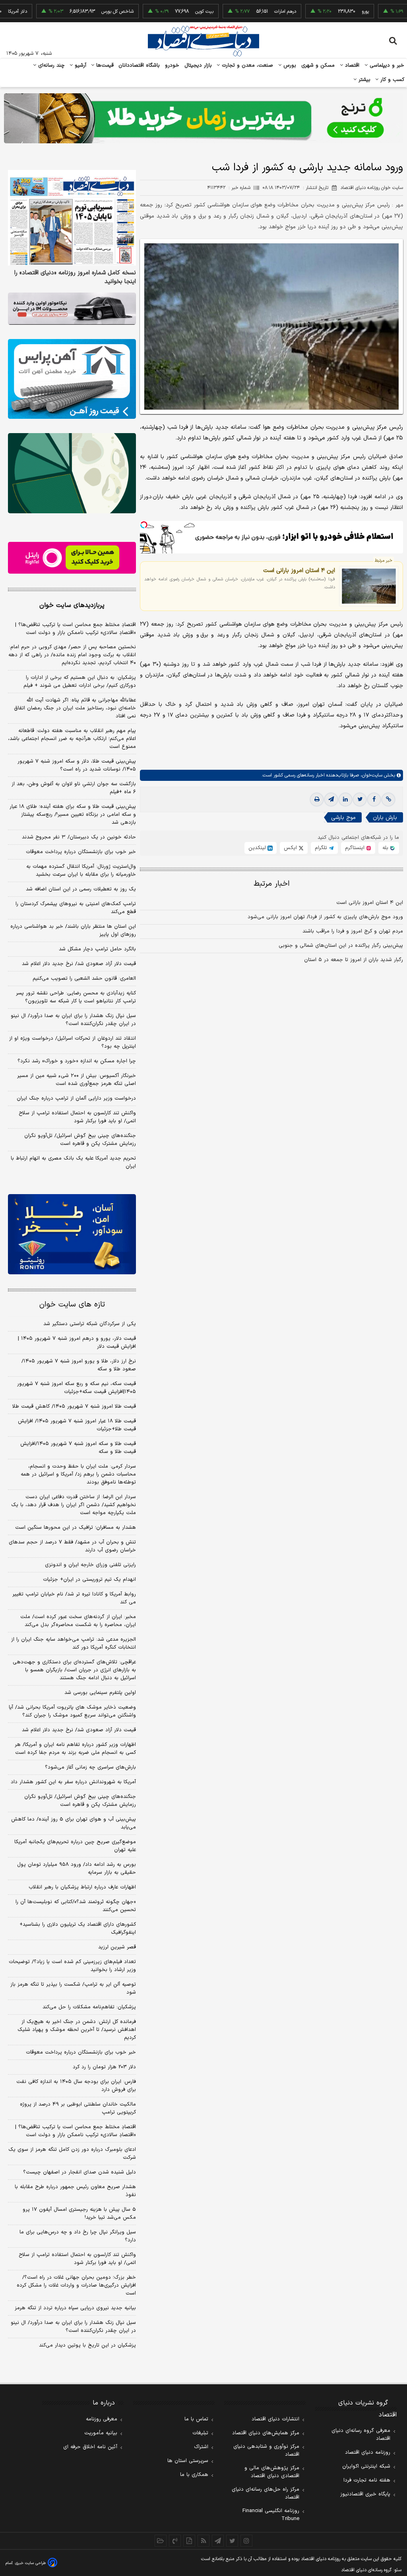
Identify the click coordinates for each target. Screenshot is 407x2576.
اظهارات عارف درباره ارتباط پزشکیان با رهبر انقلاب (82, 1887)
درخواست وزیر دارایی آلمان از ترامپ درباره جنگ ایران (76, 1098)
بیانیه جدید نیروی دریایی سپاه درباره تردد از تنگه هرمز (75, 2308)
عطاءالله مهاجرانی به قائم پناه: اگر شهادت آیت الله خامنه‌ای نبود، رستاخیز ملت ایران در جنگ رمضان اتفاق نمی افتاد (75, 708)
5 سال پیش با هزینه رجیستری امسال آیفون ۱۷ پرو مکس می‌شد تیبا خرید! (79, 2214)
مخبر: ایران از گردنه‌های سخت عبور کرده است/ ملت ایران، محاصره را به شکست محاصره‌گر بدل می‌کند (78, 1621)
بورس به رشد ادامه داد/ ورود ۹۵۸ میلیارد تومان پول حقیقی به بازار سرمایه (77, 1869)
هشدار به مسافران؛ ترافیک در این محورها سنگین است (76, 1528)
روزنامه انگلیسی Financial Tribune (271, 2515)
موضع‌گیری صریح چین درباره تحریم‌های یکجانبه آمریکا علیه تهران (75, 1846)
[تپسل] (144, 525)
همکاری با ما (194, 2475)
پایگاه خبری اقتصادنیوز (365, 2494)
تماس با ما (196, 2419)
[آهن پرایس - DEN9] (72, 379)
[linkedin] (345, 800)
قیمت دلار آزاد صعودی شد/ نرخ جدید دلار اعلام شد (79, 964)
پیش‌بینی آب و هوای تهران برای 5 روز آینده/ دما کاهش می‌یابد (74, 1823)
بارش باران (385, 818)
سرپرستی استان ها (188, 2461)
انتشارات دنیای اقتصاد (275, 2419)
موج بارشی (343, 818)
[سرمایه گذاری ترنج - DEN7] (203, 118)
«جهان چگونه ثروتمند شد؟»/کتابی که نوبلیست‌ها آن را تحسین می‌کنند (76, 1906)
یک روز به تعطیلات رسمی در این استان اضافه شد (81, 889)
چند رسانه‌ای (50, 66)
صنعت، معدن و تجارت (247, 66)
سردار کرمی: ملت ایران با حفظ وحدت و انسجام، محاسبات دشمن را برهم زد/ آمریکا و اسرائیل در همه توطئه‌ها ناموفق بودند (78, 1474)
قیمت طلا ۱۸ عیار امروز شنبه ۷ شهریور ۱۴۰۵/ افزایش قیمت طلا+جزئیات (77, 1425)
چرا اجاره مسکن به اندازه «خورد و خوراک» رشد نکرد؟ (77, 1061)
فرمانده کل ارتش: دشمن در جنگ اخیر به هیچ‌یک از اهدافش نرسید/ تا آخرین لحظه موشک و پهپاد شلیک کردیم (77, 2030)
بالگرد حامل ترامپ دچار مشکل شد (97, 949)
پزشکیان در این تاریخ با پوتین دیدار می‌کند (87, 2345)
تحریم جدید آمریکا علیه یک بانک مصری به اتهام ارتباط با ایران (73, 1162)
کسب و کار (391, 80)
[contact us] (175, 2541)
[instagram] (246, 2541)
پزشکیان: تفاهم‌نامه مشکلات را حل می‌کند (89, 2007)
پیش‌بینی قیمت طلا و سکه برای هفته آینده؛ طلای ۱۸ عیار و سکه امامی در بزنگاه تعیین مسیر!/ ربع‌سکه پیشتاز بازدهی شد (73, 815)
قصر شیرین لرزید (117, 1947)
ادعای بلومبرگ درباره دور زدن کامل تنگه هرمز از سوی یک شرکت (72, 2154)
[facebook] (374, 800)
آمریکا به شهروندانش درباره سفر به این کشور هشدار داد (73, 1782)
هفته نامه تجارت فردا (367, 2480)
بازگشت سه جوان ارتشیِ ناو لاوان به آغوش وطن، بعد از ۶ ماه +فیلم (74, 788)
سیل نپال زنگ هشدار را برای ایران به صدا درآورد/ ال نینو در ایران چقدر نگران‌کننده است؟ (73, 1020)
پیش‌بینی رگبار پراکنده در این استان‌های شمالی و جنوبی (341, 946)
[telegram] (331, 800)
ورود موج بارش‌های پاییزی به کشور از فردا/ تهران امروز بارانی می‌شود (325, 917)
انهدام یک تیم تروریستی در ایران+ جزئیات (89, 1580)
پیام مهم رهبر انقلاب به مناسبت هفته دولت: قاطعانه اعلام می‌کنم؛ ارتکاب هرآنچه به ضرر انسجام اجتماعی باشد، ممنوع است (72, 739)
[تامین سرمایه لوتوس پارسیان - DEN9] (72, 473)
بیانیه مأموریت (101, 2433)
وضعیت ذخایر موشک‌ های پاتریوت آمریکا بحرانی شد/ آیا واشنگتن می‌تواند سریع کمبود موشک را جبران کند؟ (72, 1711)
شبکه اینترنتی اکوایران (366, 2466)
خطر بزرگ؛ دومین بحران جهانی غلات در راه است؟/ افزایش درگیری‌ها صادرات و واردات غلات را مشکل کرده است (76, 2285)
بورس (289, 66)
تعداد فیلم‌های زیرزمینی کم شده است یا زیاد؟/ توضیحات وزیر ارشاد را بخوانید (72, 1966)
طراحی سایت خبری (30, 2563)
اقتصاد (351, 66)
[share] (189, 2541)
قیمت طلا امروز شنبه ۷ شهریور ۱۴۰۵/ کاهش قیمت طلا (74, 1406)
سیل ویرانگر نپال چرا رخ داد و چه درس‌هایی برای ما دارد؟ (78, 2236)
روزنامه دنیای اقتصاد (368, 2453)
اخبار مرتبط (272, 884)
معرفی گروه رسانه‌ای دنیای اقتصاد (361, 2435)
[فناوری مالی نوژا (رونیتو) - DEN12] (72, 1234)
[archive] (161, 2541)
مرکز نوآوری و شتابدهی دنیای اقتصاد (266, 2451)
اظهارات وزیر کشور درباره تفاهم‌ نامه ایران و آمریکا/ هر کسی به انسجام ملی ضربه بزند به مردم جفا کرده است (75, 1749)
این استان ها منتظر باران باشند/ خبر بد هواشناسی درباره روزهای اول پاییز (73, 931)
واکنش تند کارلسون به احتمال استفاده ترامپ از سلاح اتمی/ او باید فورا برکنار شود (77, 1117)
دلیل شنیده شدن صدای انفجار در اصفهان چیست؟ (79, 2172)
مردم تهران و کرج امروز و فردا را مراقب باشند (353, 931)
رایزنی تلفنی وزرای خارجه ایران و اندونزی (90, 1565)
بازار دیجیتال (198, 66)
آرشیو (79, 66)
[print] (317, 800)
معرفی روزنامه (102, 2419)
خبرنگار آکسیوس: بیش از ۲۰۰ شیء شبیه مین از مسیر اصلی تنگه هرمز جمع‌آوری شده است (77, 1080)
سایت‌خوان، (371, 775)
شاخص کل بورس (77, 12)
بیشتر (363, 80)
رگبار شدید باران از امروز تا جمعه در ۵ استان (354, 960)
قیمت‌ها (104, 66)
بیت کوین (164, 12)
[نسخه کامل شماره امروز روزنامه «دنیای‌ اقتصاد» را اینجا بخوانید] (72, 218)
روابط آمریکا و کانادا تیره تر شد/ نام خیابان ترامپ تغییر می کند (74, 1598)
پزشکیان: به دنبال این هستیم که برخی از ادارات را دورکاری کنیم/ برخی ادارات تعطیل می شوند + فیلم (80, 682)
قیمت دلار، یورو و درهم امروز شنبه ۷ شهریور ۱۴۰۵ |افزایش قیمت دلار (77, 1343)
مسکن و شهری (318, 66)
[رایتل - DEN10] (72, 558)
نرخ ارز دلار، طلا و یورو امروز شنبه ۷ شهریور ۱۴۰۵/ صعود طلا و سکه (79, 1365)
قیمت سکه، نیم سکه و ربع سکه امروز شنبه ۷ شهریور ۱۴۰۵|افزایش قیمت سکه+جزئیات (77, 1388)
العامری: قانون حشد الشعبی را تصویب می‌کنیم (84, 979)
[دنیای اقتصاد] (203, 41)
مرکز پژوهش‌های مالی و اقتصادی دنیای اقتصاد (272, 2472)
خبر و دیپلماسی (386, 66)
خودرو (172, 66)
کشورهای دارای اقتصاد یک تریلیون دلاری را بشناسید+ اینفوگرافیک (78, 1929)
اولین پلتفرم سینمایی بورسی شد (100, 1693)
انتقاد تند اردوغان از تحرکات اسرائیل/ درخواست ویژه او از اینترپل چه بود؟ (73, 1042)
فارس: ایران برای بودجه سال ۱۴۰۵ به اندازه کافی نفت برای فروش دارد (76, 2086)
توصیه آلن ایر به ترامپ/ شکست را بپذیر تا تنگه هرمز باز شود (73, 1988)
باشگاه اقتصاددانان (139, 66)
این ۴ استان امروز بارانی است (299, 570)
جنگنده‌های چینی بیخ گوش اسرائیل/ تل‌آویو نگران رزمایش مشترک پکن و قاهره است (80, 1140)
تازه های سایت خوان (72, 1305)
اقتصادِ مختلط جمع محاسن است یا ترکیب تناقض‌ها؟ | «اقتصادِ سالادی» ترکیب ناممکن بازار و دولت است (76, 629)
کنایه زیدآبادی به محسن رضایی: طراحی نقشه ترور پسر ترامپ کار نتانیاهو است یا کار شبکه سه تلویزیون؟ (76, 997)
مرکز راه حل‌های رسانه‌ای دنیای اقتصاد (266, 2493)
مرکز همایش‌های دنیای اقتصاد (266, 2433)
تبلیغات (200, 2433)
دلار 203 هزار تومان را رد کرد (104, 2067)
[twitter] (360, 800)
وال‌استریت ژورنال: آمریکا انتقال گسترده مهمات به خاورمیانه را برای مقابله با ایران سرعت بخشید (81, 871)
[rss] (203, 2541)
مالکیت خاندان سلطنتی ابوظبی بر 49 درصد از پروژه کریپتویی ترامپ (78, 2108)
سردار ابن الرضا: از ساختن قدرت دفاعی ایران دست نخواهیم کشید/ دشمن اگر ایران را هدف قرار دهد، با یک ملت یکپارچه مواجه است (74, 1505)
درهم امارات (245, 12)
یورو (325, 12)
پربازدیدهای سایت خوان (72, 605)
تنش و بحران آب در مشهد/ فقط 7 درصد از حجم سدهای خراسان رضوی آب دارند (72, 1546)
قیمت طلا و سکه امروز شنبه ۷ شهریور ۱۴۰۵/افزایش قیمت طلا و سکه (78, 1448)
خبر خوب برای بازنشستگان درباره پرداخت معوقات (81, 852)
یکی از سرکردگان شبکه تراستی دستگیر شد (90, 1324)
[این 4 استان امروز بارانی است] (369, 586)
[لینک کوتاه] (388, 800)
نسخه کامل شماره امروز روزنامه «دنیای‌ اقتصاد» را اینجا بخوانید (75, 277)
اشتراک (201, 2447)
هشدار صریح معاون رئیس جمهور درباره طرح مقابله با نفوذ (75, 2191)
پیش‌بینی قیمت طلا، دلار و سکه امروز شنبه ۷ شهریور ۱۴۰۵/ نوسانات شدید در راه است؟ (77, 765)
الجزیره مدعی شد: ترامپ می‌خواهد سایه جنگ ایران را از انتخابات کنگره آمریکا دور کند (74, 1643)
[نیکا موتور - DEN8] (72, 309)
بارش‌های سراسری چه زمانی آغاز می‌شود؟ (90, 1767)
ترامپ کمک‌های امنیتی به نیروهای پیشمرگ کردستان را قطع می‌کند (76, 908)
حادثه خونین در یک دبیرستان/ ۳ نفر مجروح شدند (79, 837)
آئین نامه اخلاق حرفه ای (90, 2447)
